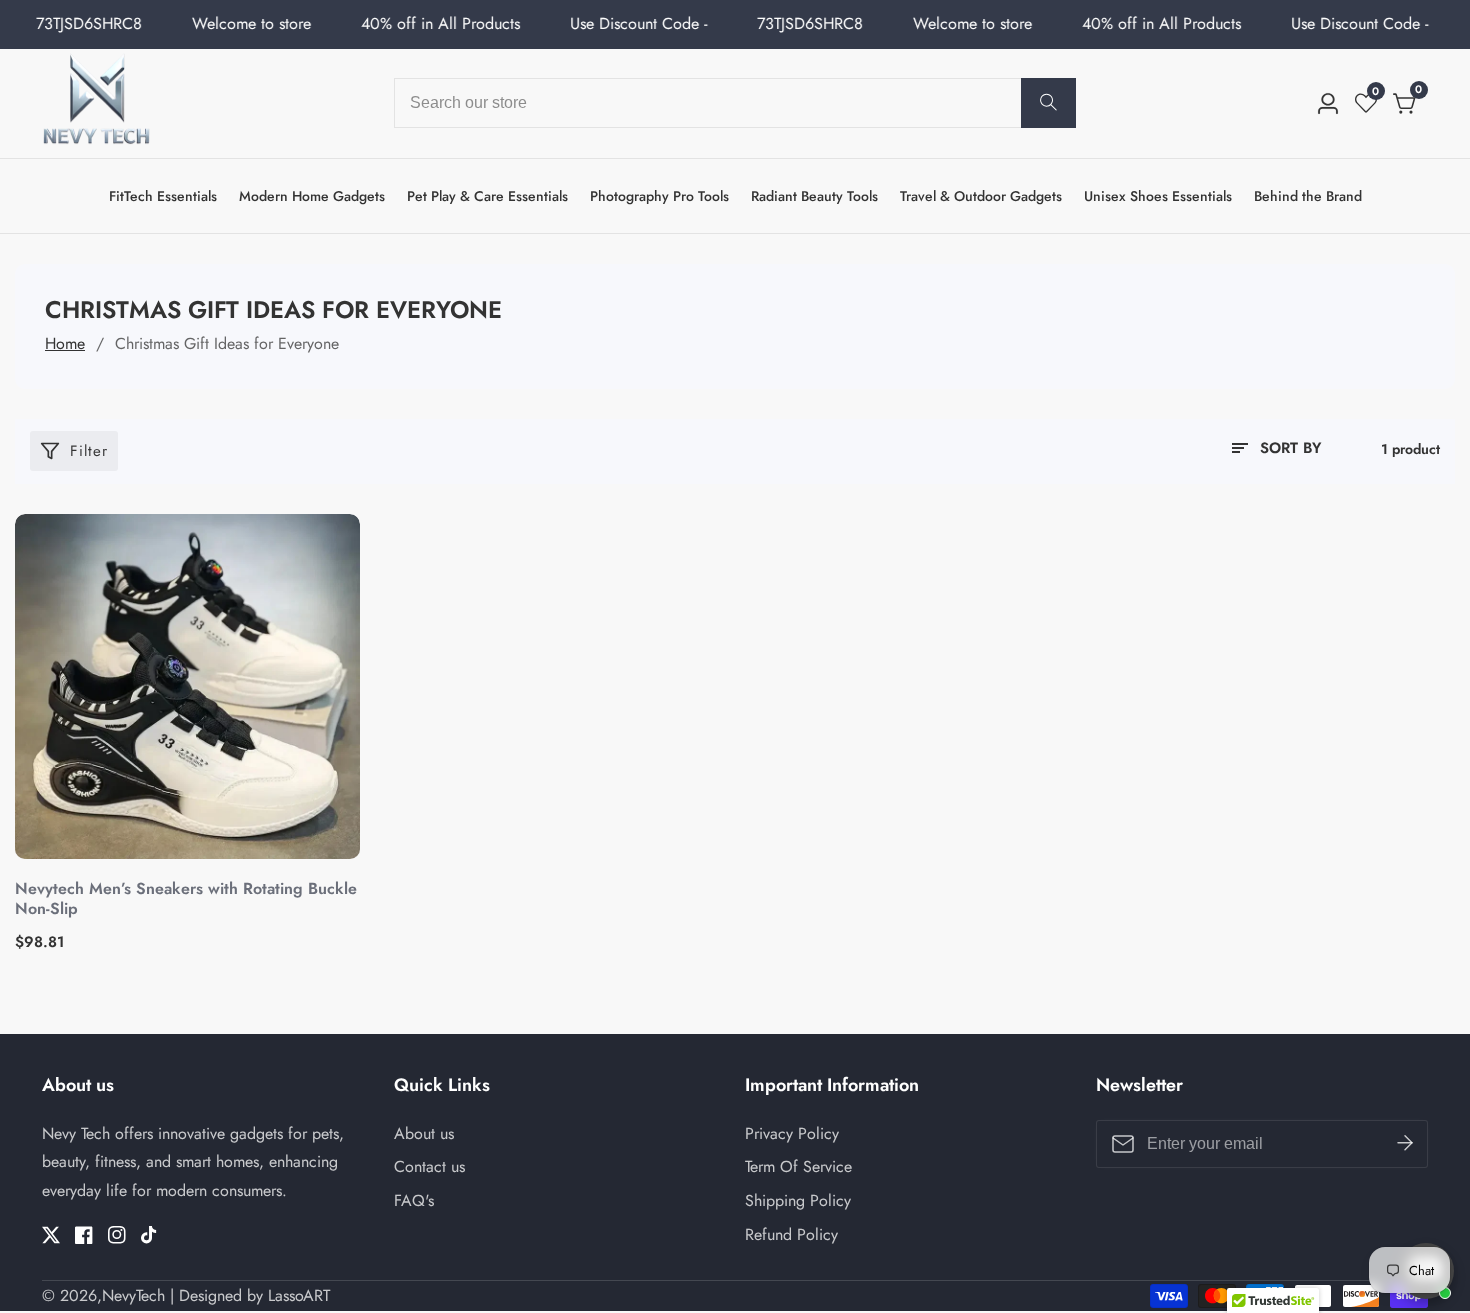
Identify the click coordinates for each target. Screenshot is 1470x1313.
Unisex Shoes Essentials (1158, 196)
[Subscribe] (1405, 1143)
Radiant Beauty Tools (814, 196)
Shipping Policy (798, 1200)
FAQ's (414, 1200)
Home (65, 343)
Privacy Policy (792, 1133)
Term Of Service (798, 1166)
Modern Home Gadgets (312, 196)
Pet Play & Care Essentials (487, 196)
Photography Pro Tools (659, 196)
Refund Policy (791, 1234)
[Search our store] (1048, 103)
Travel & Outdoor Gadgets (981, 196)
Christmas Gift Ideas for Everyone (227, 343)
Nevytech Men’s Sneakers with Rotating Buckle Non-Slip (186, 900)
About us (424, 1133)
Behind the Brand (1308, 196)
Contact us (429, 1166)
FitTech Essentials (163, 196)
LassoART (299, 1296)
